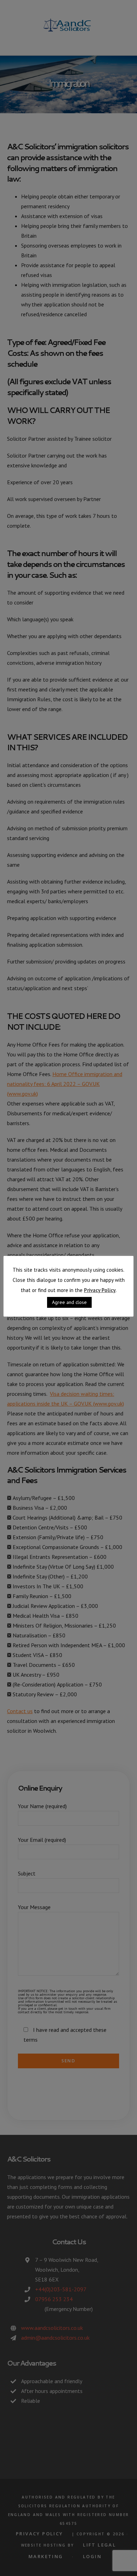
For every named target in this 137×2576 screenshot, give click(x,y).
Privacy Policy (100, 1290)
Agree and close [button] (69, 1302)
